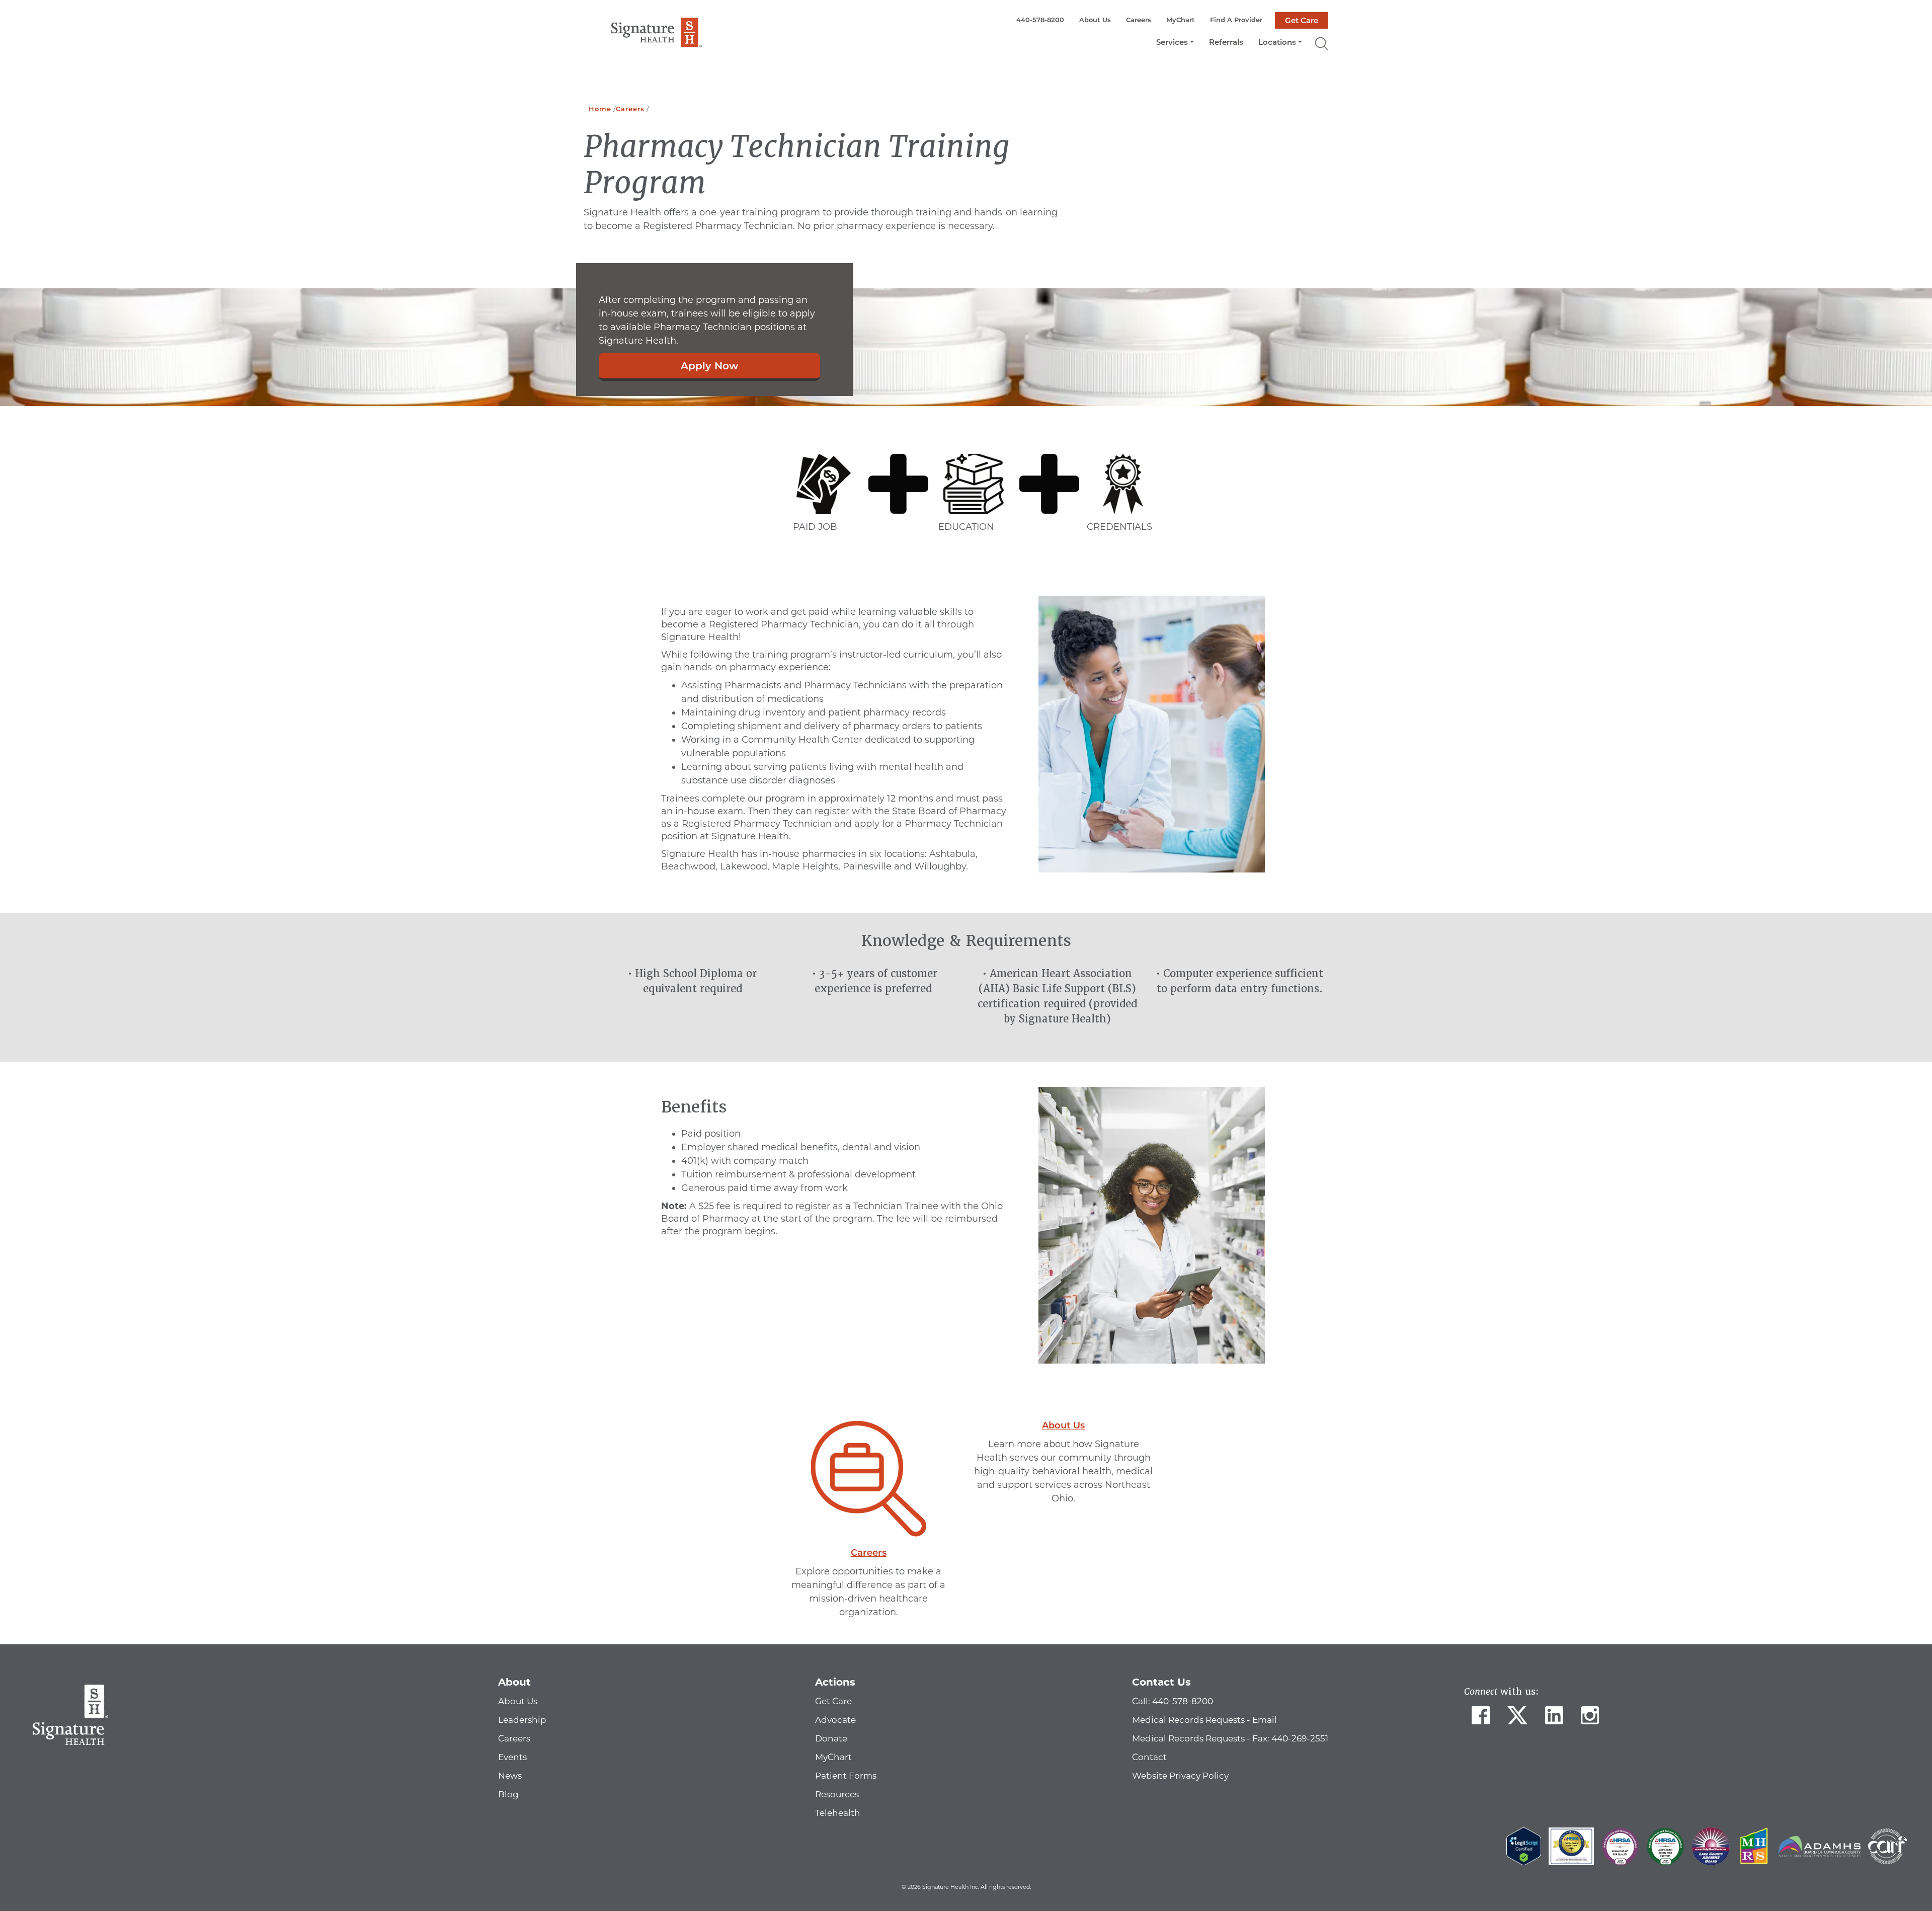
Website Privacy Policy (1180, 1776)
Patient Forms (846, 1776)
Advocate (835, 1720)
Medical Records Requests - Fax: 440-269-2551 (1230, 1738)
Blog (508, 1794)
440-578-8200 (1040, 20)
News (510, 1776)
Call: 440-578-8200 (1173, 1701)
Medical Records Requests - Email (1204, 1720)
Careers (1139, 20)
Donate (831, 1738)
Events (512, 1757)
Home (600, 109)
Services (1172, 42)
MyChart (1181, 20)
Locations (1277, 42)
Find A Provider (1236, 20)
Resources (837, 1794)
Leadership (522, 1720)
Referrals (1226, 42)
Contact (1149, 1757)
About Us (1095, 20)
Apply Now (709, 366)
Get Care (1302, 20)
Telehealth (838, 1813)
